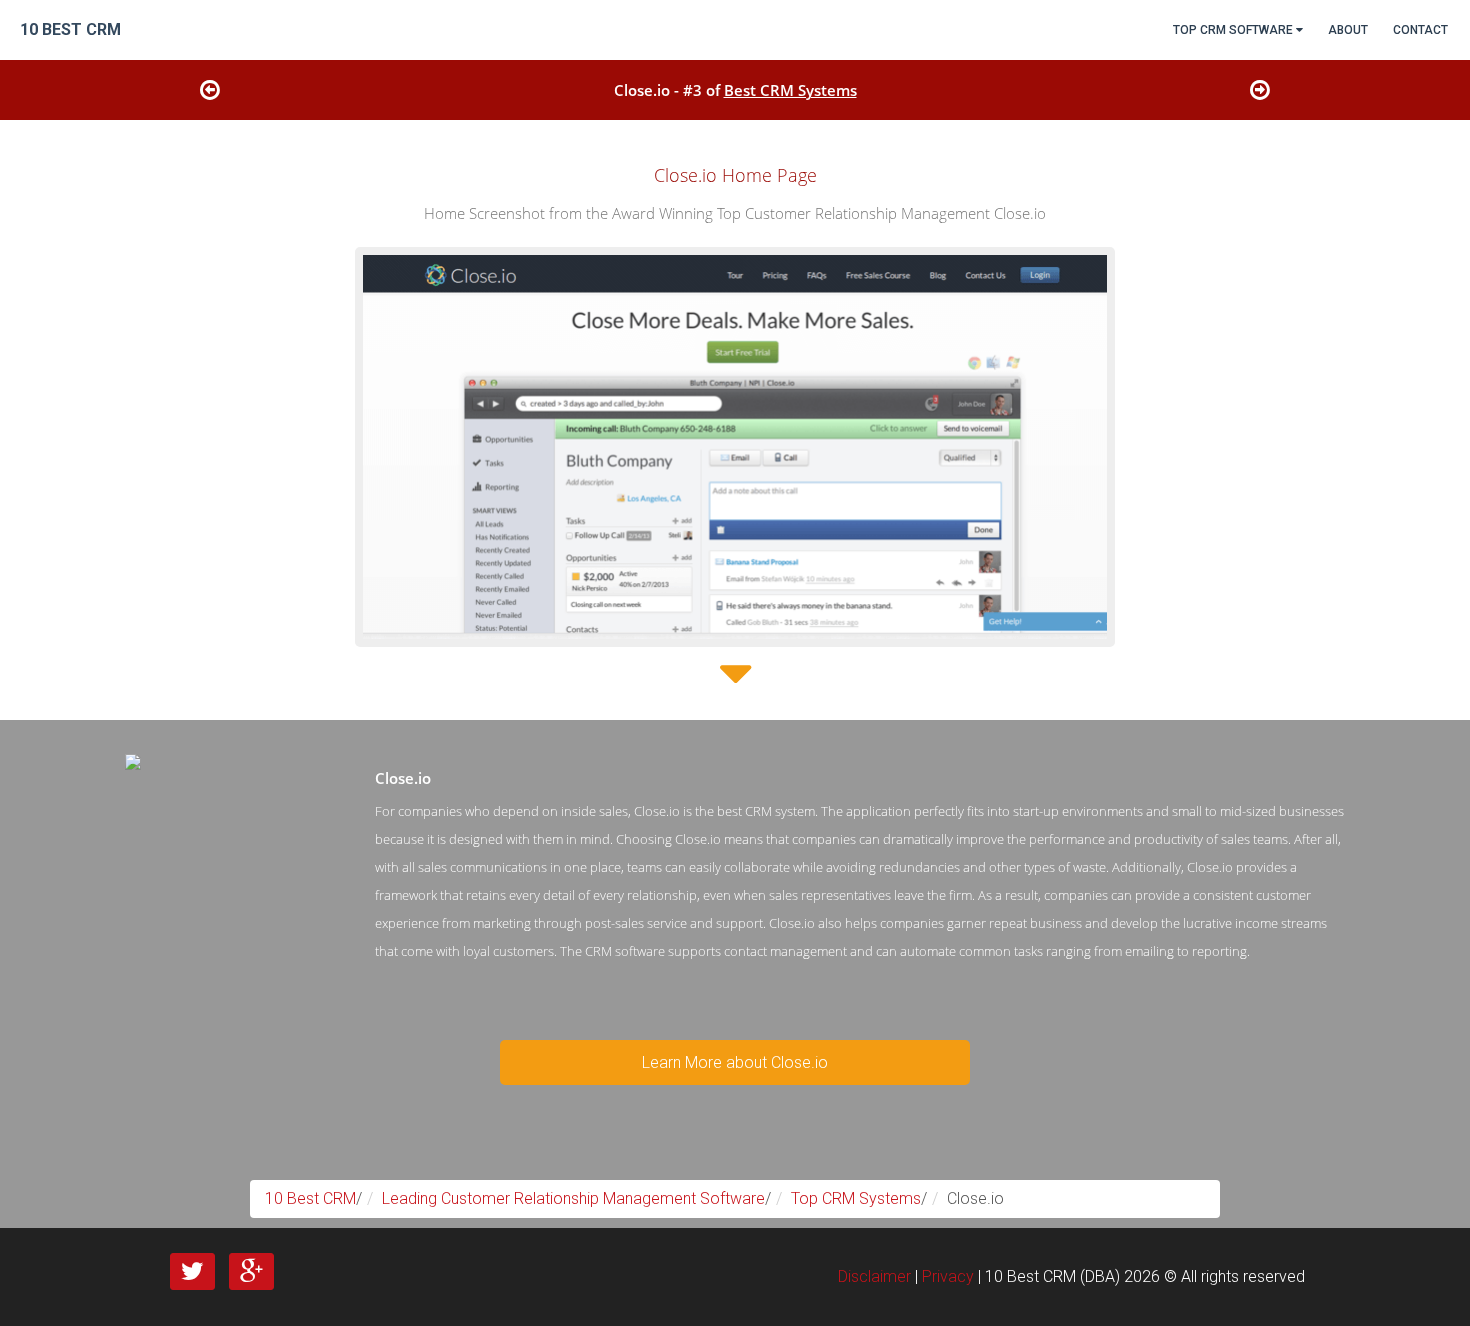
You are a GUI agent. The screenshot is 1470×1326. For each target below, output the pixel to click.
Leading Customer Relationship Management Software (573, 1198)
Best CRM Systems (790, 90)
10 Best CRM (310, 1198)
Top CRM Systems (856, 1198)
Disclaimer (874, 1276)
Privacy (948, 1276)
